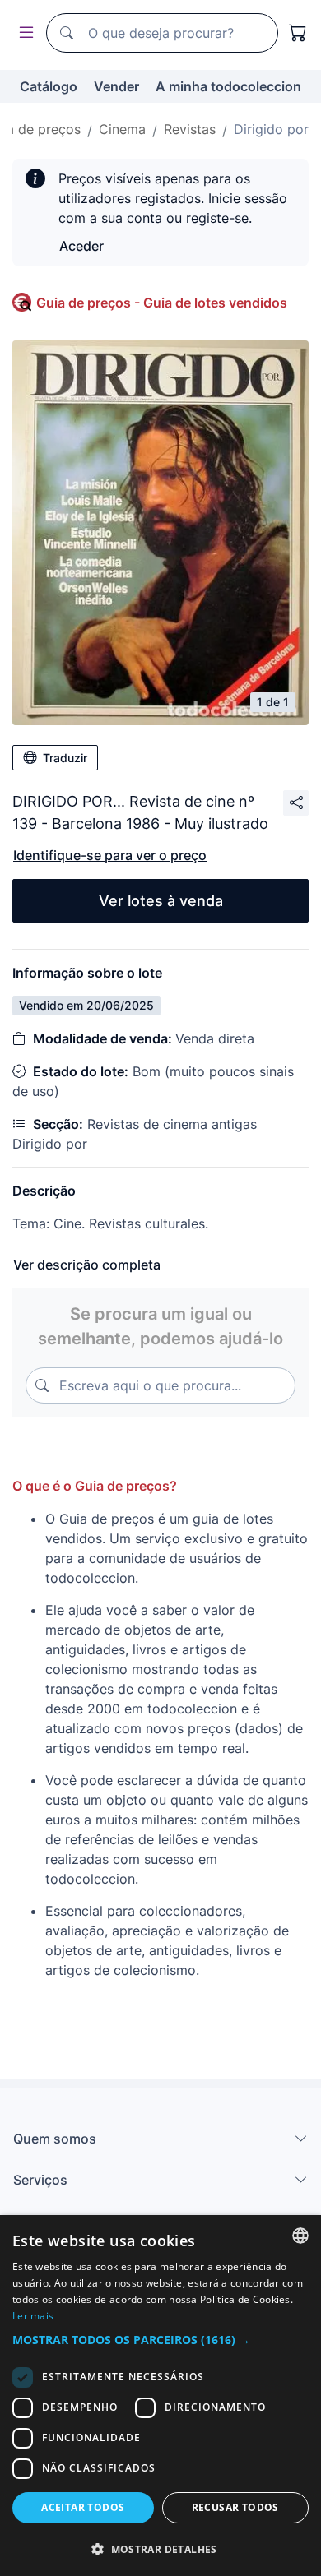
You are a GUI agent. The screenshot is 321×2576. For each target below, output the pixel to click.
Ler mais (33, 2316)
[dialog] (160, 2396)
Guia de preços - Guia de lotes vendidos (162, 303)
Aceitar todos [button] (83, 2507)
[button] (160, 2340)
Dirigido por (271, 129)
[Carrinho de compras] (298, 33)
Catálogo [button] (49, 86)
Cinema (122, 129)
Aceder (81, 246)
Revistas (190, 129)
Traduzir (65, 758)
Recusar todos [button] (235, 2507)
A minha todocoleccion (228, 86)
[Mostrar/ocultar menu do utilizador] (23, 33)
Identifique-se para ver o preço (110, 855)
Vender (116, 86)
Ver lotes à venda (161, 901)
